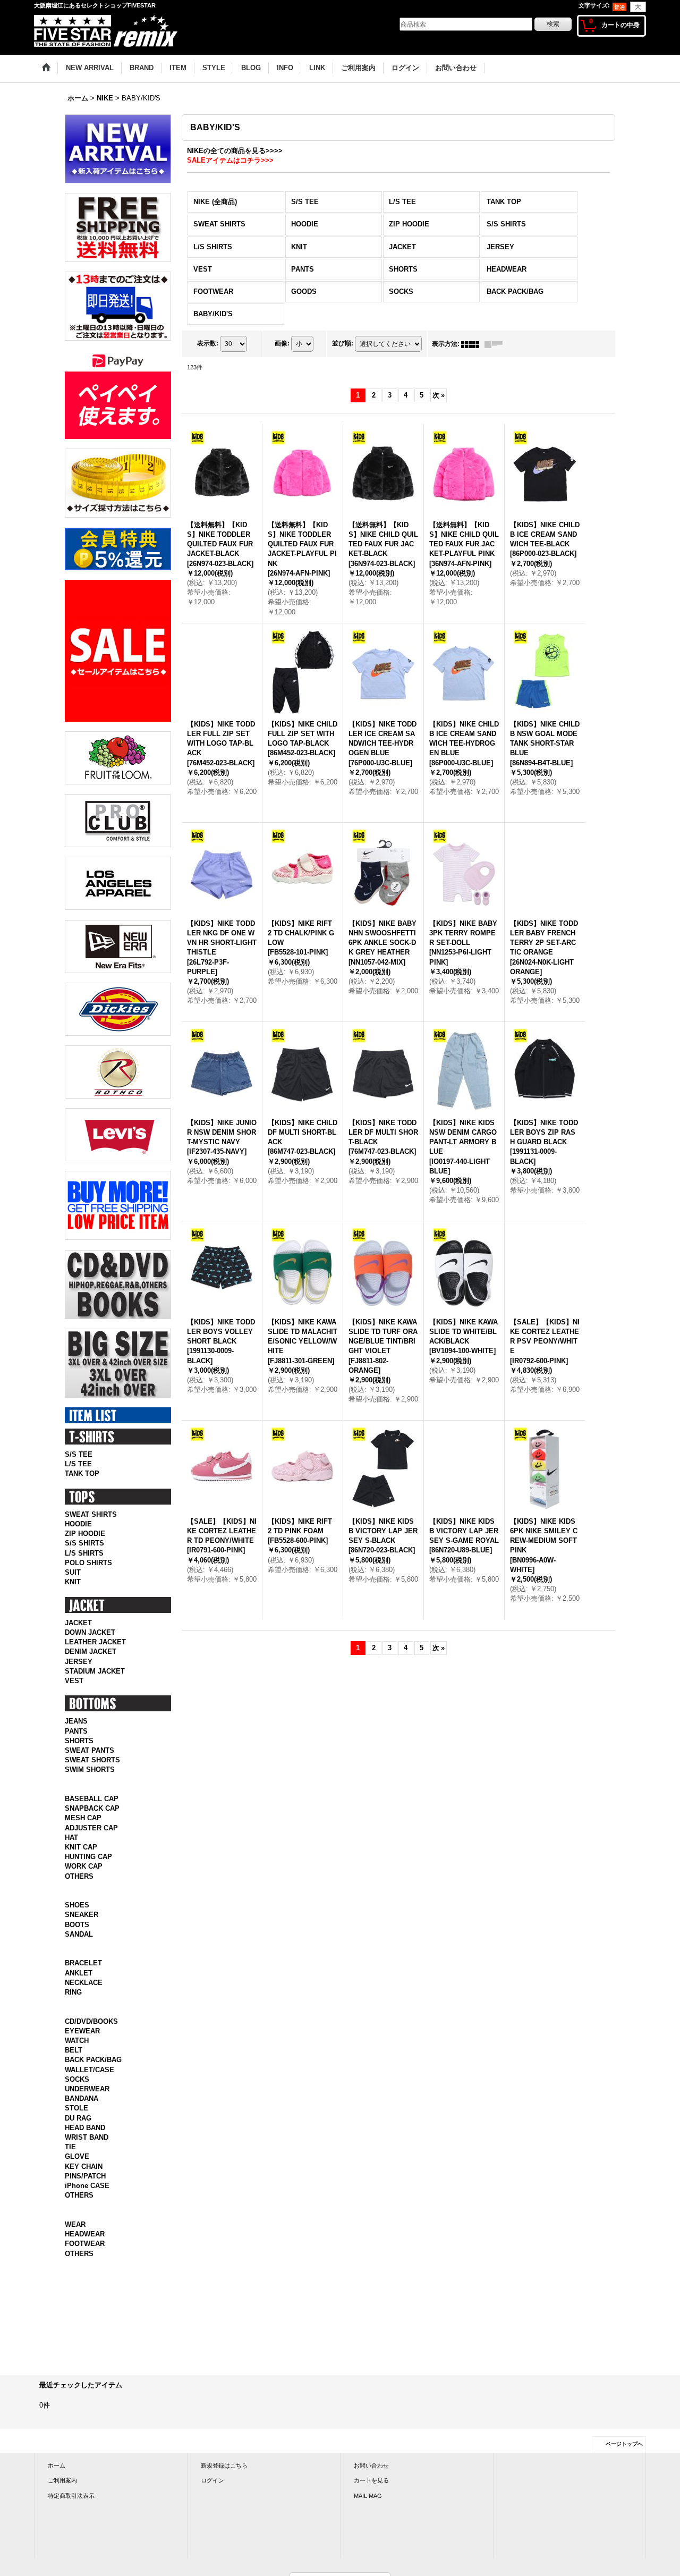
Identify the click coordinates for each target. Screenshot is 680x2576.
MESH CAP (83, 1818)
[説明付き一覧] (496, 344)
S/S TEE (79, 1454)
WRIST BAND (87, 2149)
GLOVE (77, 2168)
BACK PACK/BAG (93, 2071)
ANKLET (79, 1984)
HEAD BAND (85, 2139)
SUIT (73, 1572)
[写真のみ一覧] (473, 344)
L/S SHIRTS (84, 1553)
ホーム (57, 2489)
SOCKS (77, 2091)
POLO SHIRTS (88, 1563)
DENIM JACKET (91, 1652)
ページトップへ (624, 2467)
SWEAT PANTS (90, 1750)
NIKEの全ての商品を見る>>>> (235, 151)
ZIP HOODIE (85, 1534)
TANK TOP (82, 1473)
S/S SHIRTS (84, 1543)
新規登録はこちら (224, 2489)
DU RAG (78, 2129)
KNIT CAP (81, 1847)
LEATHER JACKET (95, 1642)
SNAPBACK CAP (92, 1808)
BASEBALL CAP (92, 1799)
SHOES (77, 1905)
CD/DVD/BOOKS (91, 2033)
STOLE (76, 2120)
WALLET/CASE (90, 2081)
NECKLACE (84, 1994)
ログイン (212, 2504)
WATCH (77, 2052)
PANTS (76, 1731)
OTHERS (79, 1876)
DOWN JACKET (90, 1632)
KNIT (73, 1582)
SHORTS (79, 1741)
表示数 (208, 344)
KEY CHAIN (84, 2178)
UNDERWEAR (87, 2101)
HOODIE (78, 1524)
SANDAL (79, 1934)
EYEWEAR (82, 2043)
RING (73, 2004)
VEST (74, 1681)
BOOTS (77, 1925)
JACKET (78, 1623)
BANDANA (82, 2110)
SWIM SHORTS (90, 1770)
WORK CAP (84, 1866)
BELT (74, 2062)
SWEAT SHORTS (92, 1760)
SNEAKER (82, 1915)
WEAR (75, 2247)
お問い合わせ (371, 2489)
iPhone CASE (87, 2197)
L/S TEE (78, 1464)
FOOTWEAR (85, 2267)
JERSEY (79, 1662)
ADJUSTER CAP (91, 1828)
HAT (71, 1838)
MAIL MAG (368, 2519)
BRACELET (83, 1975)
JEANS (76, 1721)
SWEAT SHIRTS (91, 1514)
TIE (70, 2159)
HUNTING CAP (88, 1857)
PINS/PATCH (85, 2188)
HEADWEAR (85, 2257)
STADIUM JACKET (95, 1671)
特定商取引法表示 (71, 2519)
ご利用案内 (62, 2504)
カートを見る (371, 2504)
